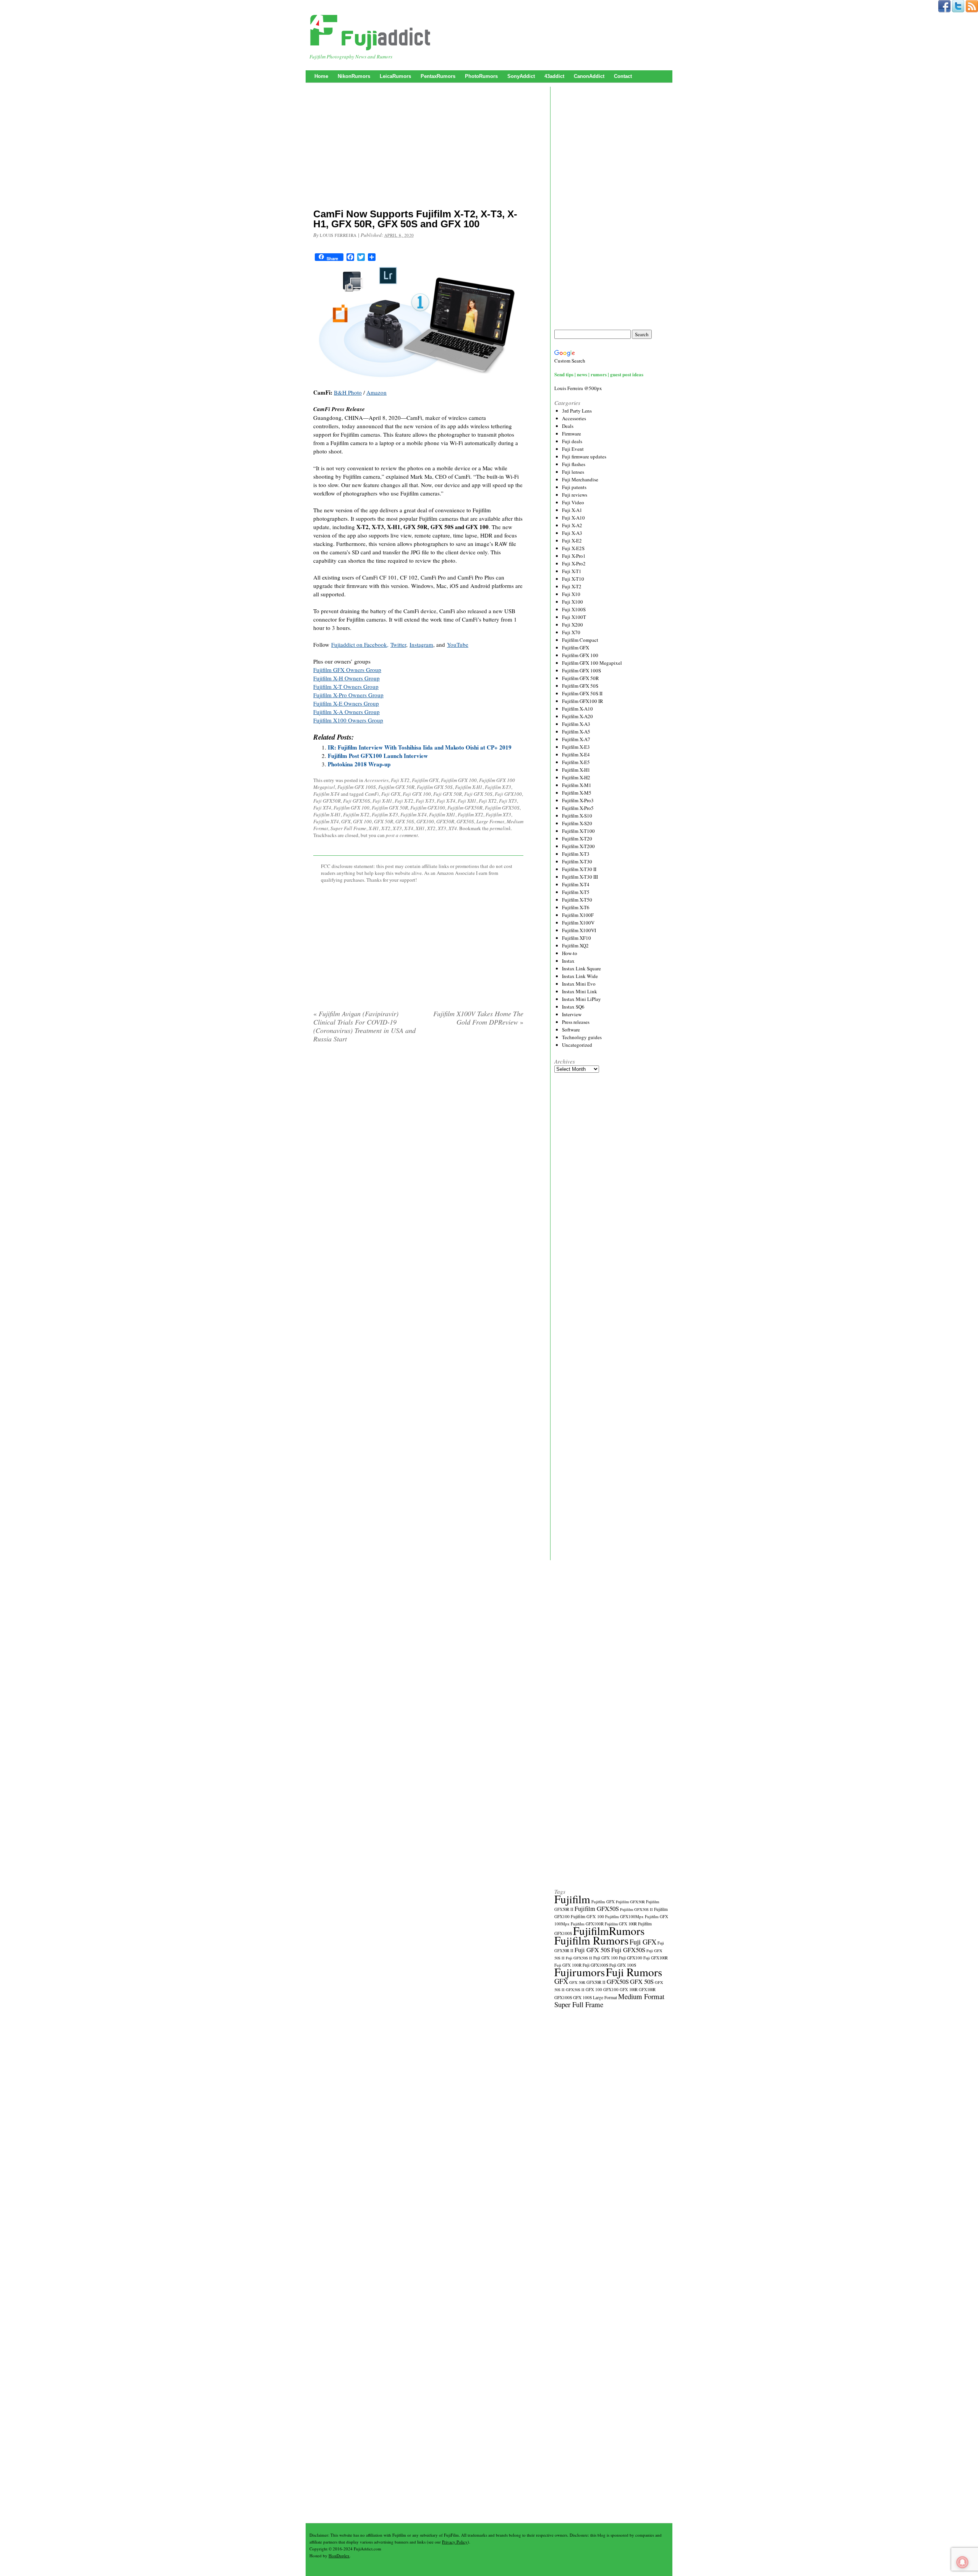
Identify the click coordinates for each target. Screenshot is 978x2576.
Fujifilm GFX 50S (435, 787)
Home (321, 76)
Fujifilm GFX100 (428, 808)
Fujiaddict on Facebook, (360, 644)
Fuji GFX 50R (448, 794)
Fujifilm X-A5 (576, 732)
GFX (346, 821)
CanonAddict (589, 76)
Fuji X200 (572, 625)
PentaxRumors (438, 76)
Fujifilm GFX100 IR (583, 701)
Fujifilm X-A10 (577, 709)
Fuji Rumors (634, 1972)
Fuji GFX (391, 794)
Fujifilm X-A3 (576, 724)
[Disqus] (418, 1147)
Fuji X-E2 (572, 541)
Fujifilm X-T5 (576, 892)
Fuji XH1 (467, 801)
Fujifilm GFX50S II (636, 1909)
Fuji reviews (575, 495)
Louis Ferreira (338, 235)
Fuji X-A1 (572, 510)
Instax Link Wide (580, 976)
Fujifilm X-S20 (577, 823)
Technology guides (582, 1037)
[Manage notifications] (962, 2562)
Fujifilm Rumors (591, 1940)
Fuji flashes (574, 464)
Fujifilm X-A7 (576, 739)
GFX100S (563, 1997)
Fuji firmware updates (584, 457)
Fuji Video (573, 502)
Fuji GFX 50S (478, 794)
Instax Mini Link (580, 991)
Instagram (421, 644)
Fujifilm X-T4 (326, 794)
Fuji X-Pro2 (574, 563)
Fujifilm (572, 1899)
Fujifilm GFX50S (502, 808)
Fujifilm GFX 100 (459, 780)
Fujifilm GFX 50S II (582, 693)
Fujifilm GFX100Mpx (624, 1916)
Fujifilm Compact (580, 640)
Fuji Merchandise (580, 479)
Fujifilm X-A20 (577, 716)
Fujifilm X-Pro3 (578, 800)
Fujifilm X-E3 (576, 747)
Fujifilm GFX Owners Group (347, 670)
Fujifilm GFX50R (465, 808)
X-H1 (374, 828)
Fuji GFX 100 (417, 794)
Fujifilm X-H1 (469, 787)
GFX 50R (384, 821)
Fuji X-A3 (572, 533)
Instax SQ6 (573, 1007)
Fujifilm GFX (425, 780)
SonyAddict (521, 76)
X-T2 (386, 828)
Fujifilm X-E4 (576, 755)
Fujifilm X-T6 (576, 907)
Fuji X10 (571, 594)
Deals (568, 426)
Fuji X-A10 (573, 518)
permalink (500, 828)
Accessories (376, 780)
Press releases (576, 1022)
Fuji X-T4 (446, 801)
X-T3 (397, 828)
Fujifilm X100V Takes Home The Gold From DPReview (478, 1018)
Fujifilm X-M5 (577, 793)
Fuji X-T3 (425, 801)
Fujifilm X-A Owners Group (347, 712)
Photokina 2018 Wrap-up (359, 764)
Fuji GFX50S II (579, 1958)
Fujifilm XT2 (470, 814)
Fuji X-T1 (572, 571)
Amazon (376, 392)
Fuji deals (572, 441)
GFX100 (425, 821)
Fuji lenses (573, 472)
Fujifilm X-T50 (577, 900)
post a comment (402, 835)
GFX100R (647, 1990)
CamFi (372, 794)
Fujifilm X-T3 (498, 787)
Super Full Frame (348, 828)
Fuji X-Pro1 (574, 556)
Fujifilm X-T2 (356, 814)
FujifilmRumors (609, 1931)
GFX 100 (362, 821)
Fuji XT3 (508, 801)
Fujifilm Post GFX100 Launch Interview (378, 756)
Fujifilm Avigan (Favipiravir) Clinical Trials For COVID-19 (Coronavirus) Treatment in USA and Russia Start (364, 1026)
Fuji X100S (574, 609)
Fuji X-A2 (572, 525)
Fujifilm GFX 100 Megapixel (592, 663)
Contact (623, 76)
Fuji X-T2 (400, 780)
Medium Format (641, 1996)
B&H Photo (348, 392)
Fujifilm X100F (578, 915)
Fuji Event (573, 449)
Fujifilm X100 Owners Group (348, 720)
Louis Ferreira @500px (578, 388)
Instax (568, 961)
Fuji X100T (574, 617)
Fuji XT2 (488, 801)
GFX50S (465, 821)
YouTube (458, 644)
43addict (554, 76)
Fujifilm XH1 (442, 814)
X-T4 (409, 828)
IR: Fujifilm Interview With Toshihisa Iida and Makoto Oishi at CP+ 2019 (420, 747)
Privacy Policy (455, 2542)
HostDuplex (339, 2556)
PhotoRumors (481, 76)
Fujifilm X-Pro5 (578, 808)
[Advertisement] (418, 147)
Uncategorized (577, 1045)
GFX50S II (575, 1990)
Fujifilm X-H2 (576, 777)
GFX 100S (582, 1997)
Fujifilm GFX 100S (357, 787)
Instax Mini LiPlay (581, 999)
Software (571, 1030)
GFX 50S (405, 821)
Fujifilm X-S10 (577, 816)
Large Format (490, 821)
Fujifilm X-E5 (576, 762)
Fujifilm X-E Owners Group (346, 703)
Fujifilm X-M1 (577, 785)
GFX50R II (596, 1982)
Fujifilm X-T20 (577, 839)
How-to (570, 953)
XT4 (453, 828)
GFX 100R (629, 1990)
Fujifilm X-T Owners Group (346, 687)
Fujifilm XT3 (498, 814)
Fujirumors (580, 1972)
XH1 (420, 828)
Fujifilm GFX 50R (396, 787)
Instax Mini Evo (579, 984)
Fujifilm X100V (578, 923)
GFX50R (445, 821)
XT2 (431, 828)
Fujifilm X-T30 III (580, 877)
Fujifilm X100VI (579, 930)
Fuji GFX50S (357, 801)
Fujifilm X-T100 (578, 831)
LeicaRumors (395, 76)
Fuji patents (574, 487)
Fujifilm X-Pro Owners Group (348, 695)
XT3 (442, 828)
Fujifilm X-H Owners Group (347, 678)
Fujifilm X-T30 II (579, 869)
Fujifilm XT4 (326, 821)
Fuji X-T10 (573, 579)
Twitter (398, 644)
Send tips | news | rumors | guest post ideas (599, 374)
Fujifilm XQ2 (575, 946)
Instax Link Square (581, 968)
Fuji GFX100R (656, 1958)
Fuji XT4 (322, 808)
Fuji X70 (571, 632)
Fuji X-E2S (573, 548)
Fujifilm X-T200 (578, 846)
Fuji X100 (572, 602)
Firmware (572, 434)
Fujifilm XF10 (576, 938)
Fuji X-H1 (382, 801)
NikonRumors (354, 76)
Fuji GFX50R (327, 801)
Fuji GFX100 (508, 794)
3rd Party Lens (577, 411)
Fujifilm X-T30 (577, 861)
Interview (572, 1014)
